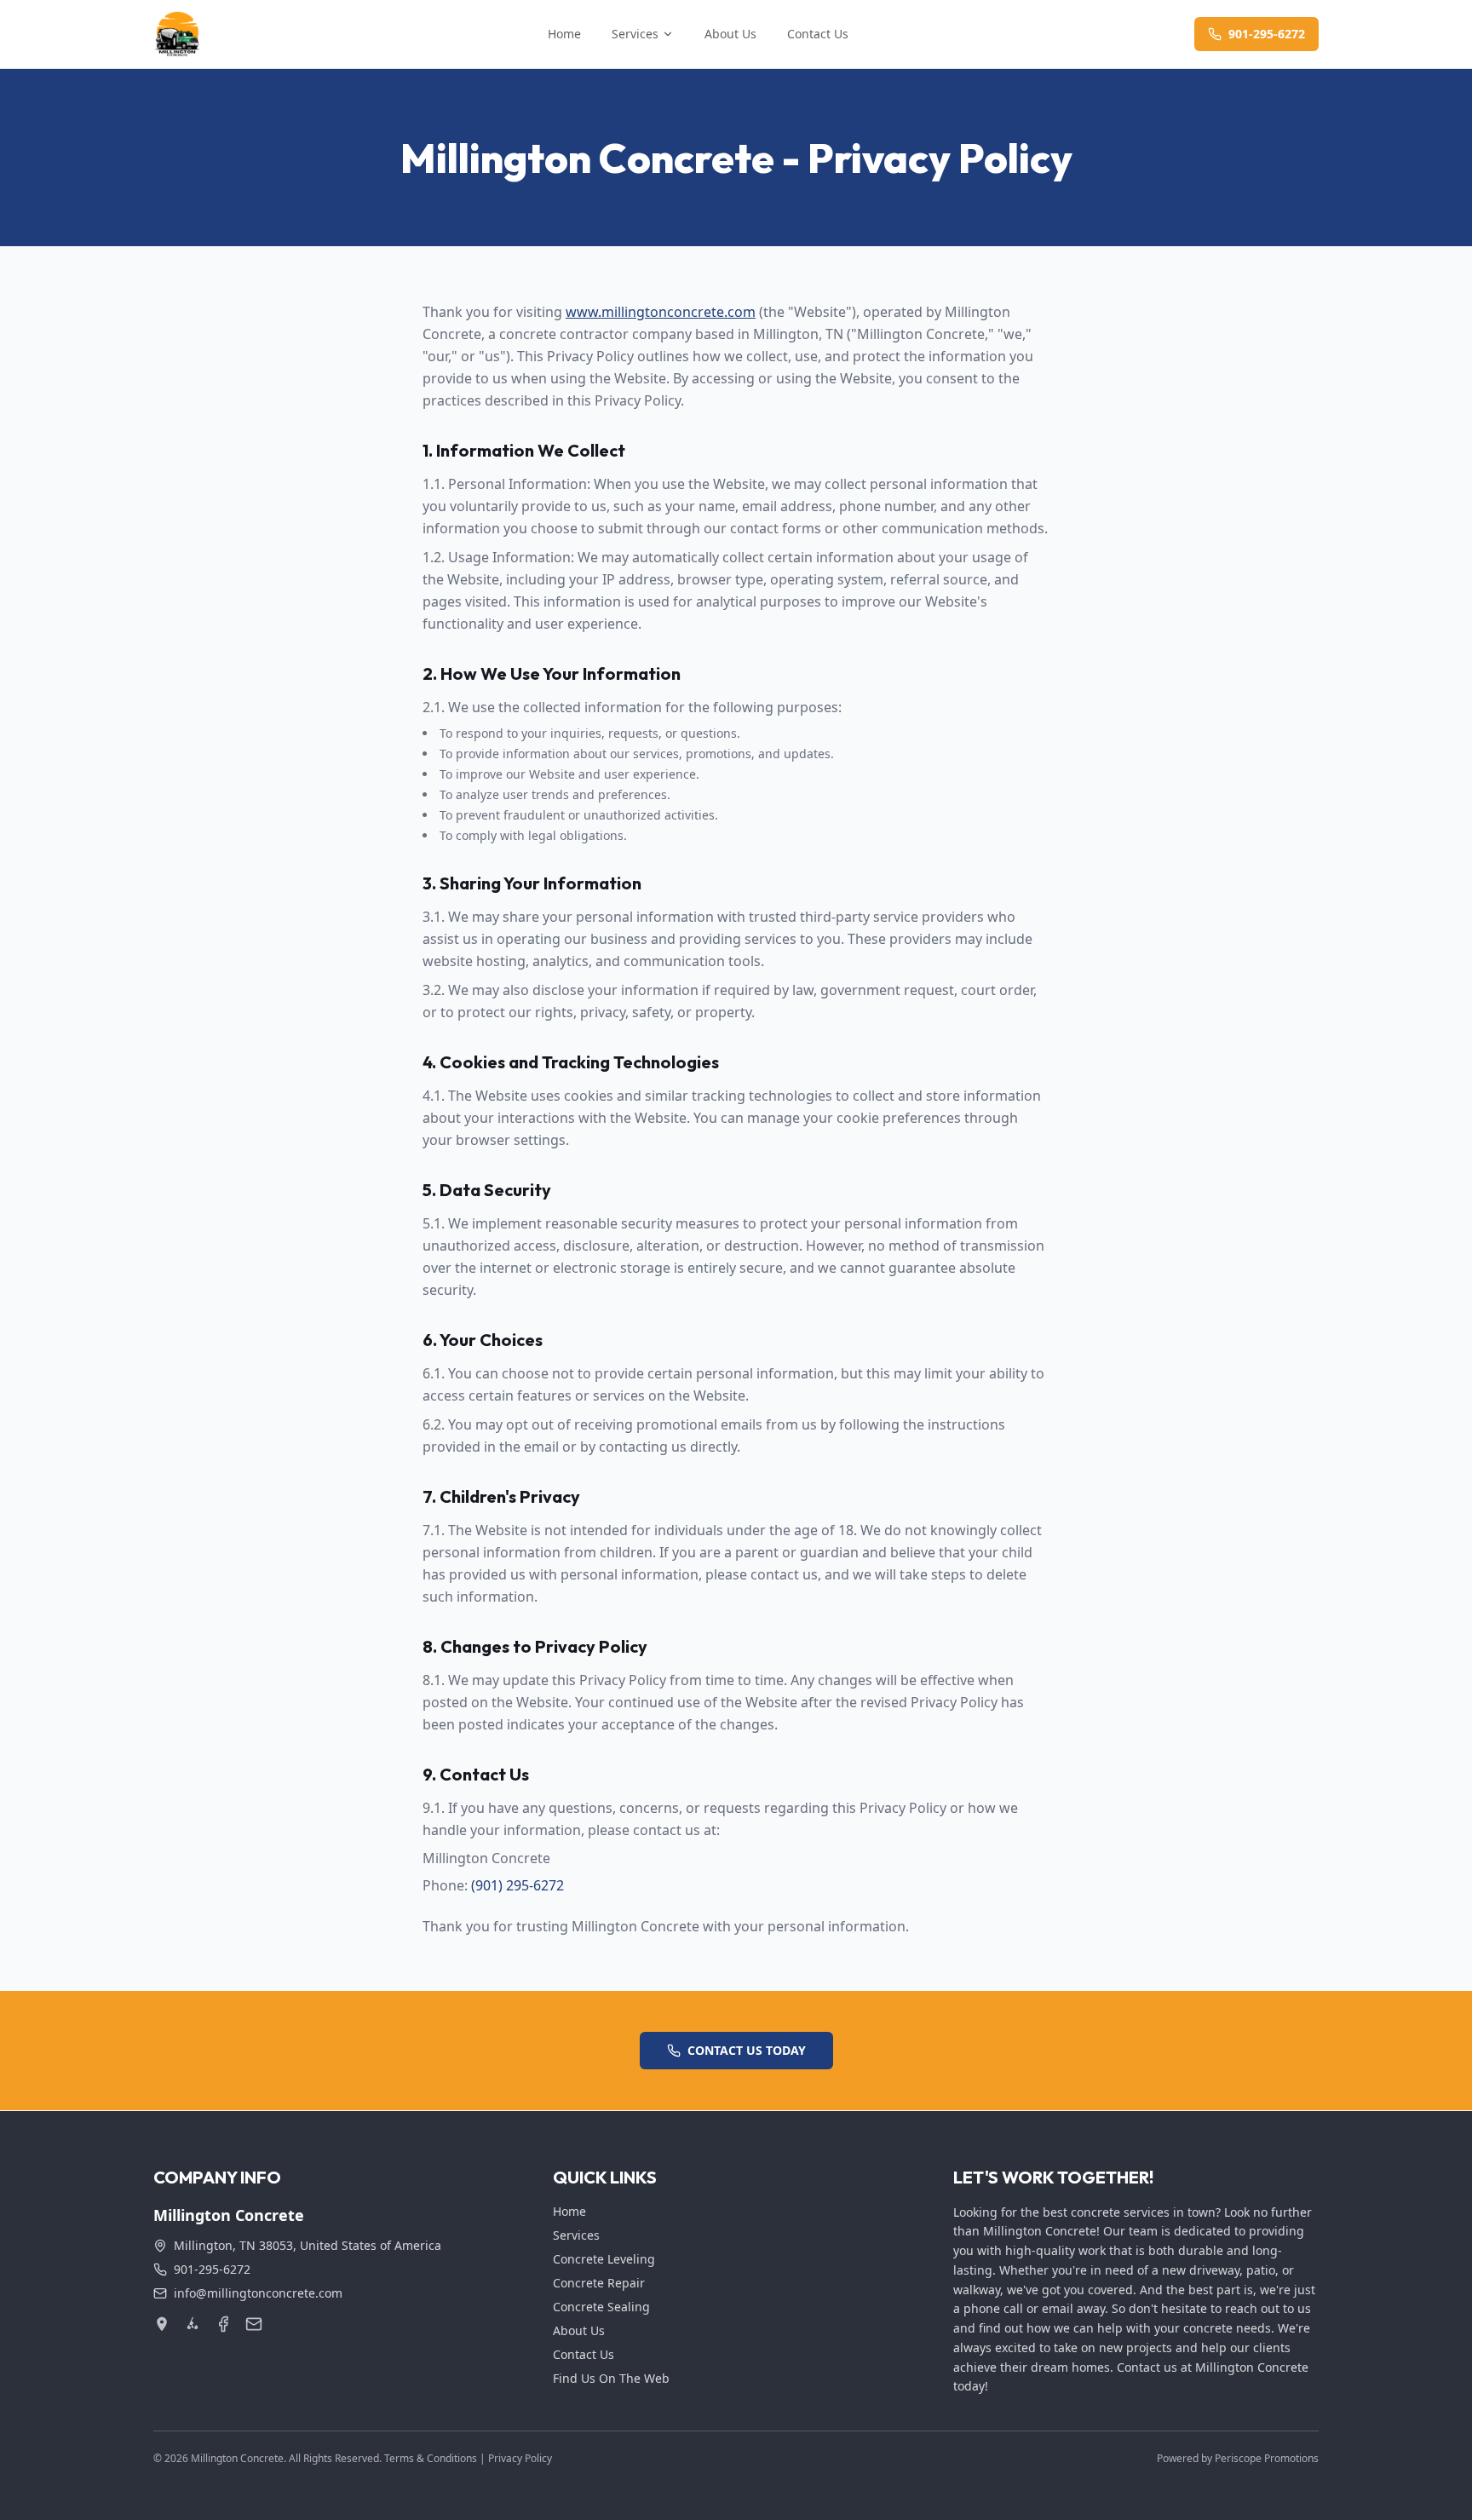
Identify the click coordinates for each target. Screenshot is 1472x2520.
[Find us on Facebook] (223, 2324)
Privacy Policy (520, 2458)
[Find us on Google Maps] (162, 2324)
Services (635, 34)
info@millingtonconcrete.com (258, 2293)
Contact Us (818, 34)
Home (564, 34)
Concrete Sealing (601, 2307)
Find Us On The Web (611, 2378)
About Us (730, 34)
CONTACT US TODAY (747, 2050)
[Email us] (254, 2324)
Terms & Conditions (431, 2458)
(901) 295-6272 (517, 1885)
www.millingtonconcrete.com (661, 312)
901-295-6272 (1267, 34)
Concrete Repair (599, 2283)
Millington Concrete (237, 2458)
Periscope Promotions (1267, 2458)
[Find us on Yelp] (193, 2324)
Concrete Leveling (604, 2259)
